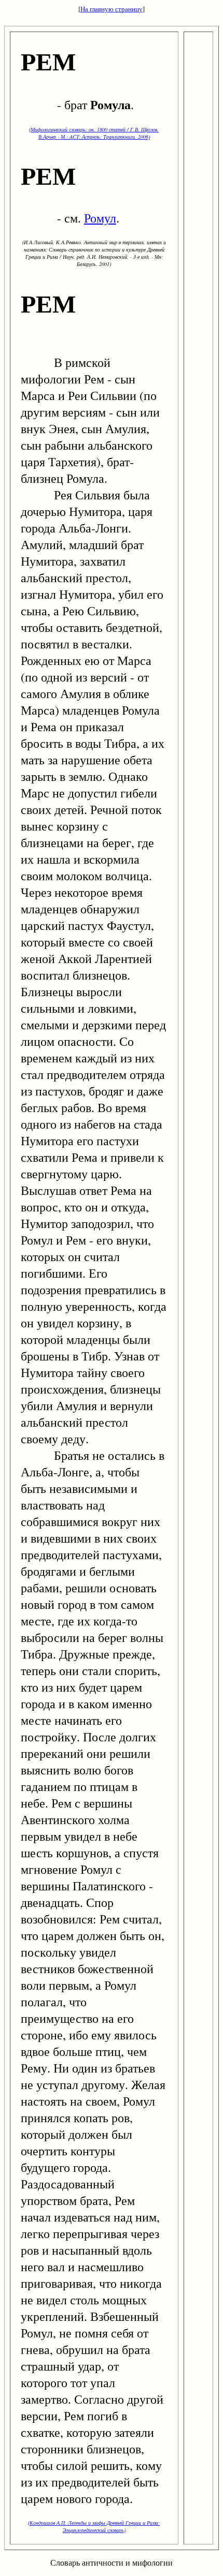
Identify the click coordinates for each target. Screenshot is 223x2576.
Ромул (100, 218)
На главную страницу (112, 9)
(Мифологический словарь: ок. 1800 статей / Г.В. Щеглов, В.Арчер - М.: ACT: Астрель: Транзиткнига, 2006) (94, 133)
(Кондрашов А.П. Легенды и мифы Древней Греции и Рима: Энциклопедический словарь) (94, 2526)
